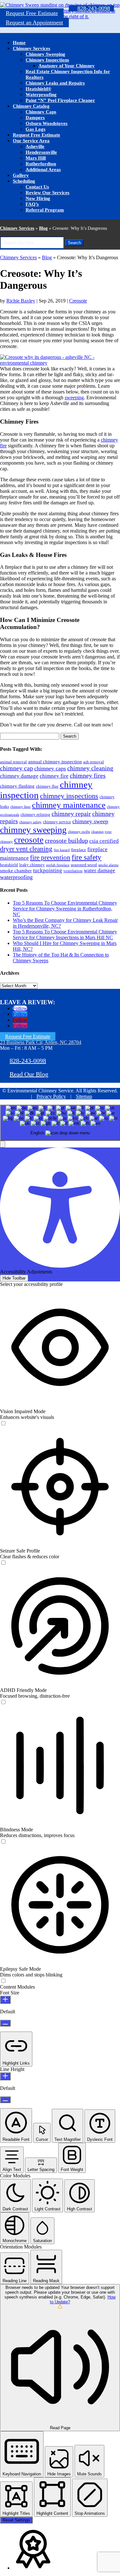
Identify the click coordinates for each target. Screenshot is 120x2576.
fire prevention (50, 857)
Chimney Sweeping (45, 54)
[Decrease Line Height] (5, 2100)
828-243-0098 (94, 8)
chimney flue (47, 786)
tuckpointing (48, 870)
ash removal (94, 762)
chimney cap (16, 768)
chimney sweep (90, 821)
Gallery (21, 175)
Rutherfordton (41, 164)
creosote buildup (66, 841)
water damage (100, 870)
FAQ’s (32, 204)
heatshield (9, 865)
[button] (3, 1144)
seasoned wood (84, 865)
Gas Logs (36, 129)
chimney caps (50, 768)
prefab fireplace (58, 865)
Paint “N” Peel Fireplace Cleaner (60, 100)
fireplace (79, 850)
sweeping (74, 398)
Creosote (78, 301)
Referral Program (45, 210)
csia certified (104, 841)
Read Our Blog (29, 1074)
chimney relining (35, 814)
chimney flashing (17, 786)
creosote (29, 840)
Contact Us (37, 187)
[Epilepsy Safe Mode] (3, 1981)
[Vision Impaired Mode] (3, 1424)
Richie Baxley (21, 301)
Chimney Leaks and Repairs (55, 83)
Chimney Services (32, 48)
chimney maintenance (69, 805)
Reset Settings (16, 2520)
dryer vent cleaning (26, 849)
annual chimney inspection (55, 762)
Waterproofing (41, 95)
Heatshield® (38, 89)
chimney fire (54, 776)
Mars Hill (36, 158)
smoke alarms (108, 865)
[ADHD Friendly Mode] (3, 1702)
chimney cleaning (90, 768)
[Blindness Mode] (3, 1842)
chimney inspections (69, 796)
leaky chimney (32, 865)
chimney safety (30, 822)
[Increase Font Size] (5, 2000)
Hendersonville (41, 152)
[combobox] (60, 1123)
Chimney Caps (41, 112)
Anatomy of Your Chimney (67, 66)
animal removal (13, 762)
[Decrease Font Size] (5, 2023)
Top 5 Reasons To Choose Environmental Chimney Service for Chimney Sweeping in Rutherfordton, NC (65, 909)
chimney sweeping (33, 830)
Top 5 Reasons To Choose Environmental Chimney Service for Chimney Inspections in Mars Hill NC (65, 935)
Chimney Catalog (31, 106)
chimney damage (19, 776)
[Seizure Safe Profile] (3, 1563)
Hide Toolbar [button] (14, 1278)
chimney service (57, 822)
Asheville (35, 146)
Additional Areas (43, 170)
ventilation (73, 871)
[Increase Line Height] (5, 2076)
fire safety (87, 857)
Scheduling (24, 181)
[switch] (3, 1423)
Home (19, 43)
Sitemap (84, 1096)
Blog (43, 228)
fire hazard (62, 850)
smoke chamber (16, 870)
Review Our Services (48, 193)
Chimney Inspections (47, 60)
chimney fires (88, 775)
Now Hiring (38, 198)
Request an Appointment (34, 22)
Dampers (35, 118)
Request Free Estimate (32, 13)
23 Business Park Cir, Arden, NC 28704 (41, 1042)
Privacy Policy (51, 1096)
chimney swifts (79, 832)
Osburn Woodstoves (47, 123)
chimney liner (20, 807)
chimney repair (71, 814)
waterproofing (16, 877)
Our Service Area (31, 141)
